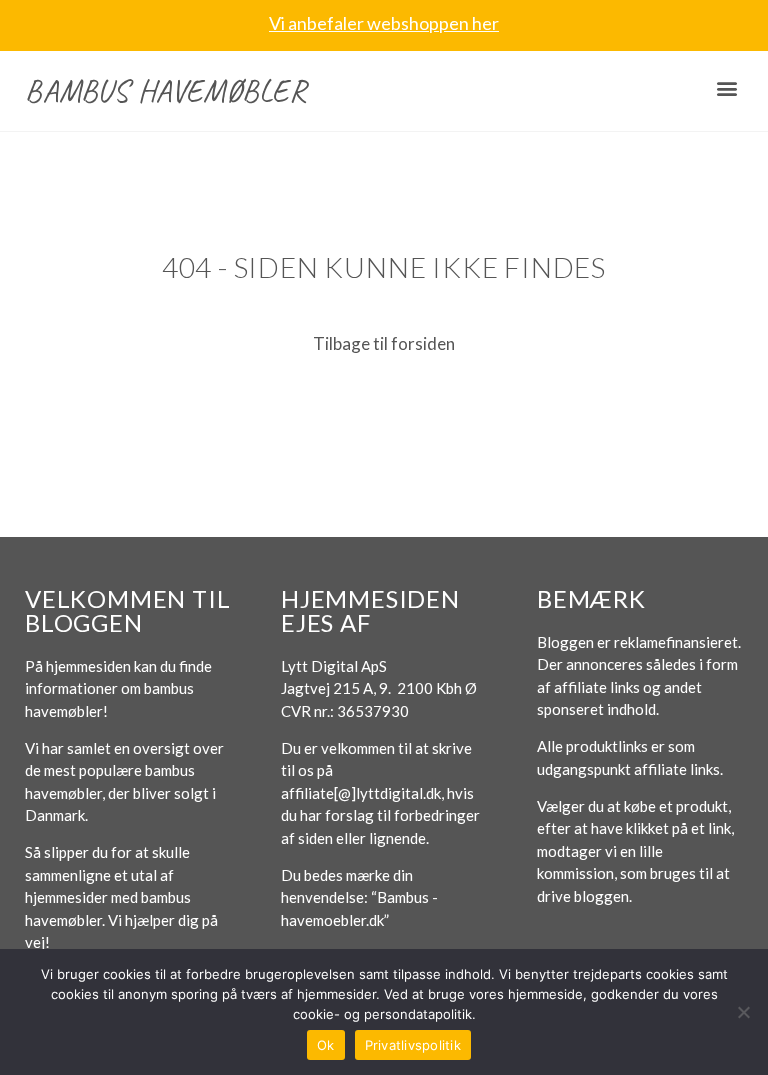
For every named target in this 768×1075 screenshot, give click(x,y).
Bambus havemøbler (166, 90)
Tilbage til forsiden (384, 343)
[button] (726, 88)
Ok (326, 1045)
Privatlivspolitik (413, 1045)
